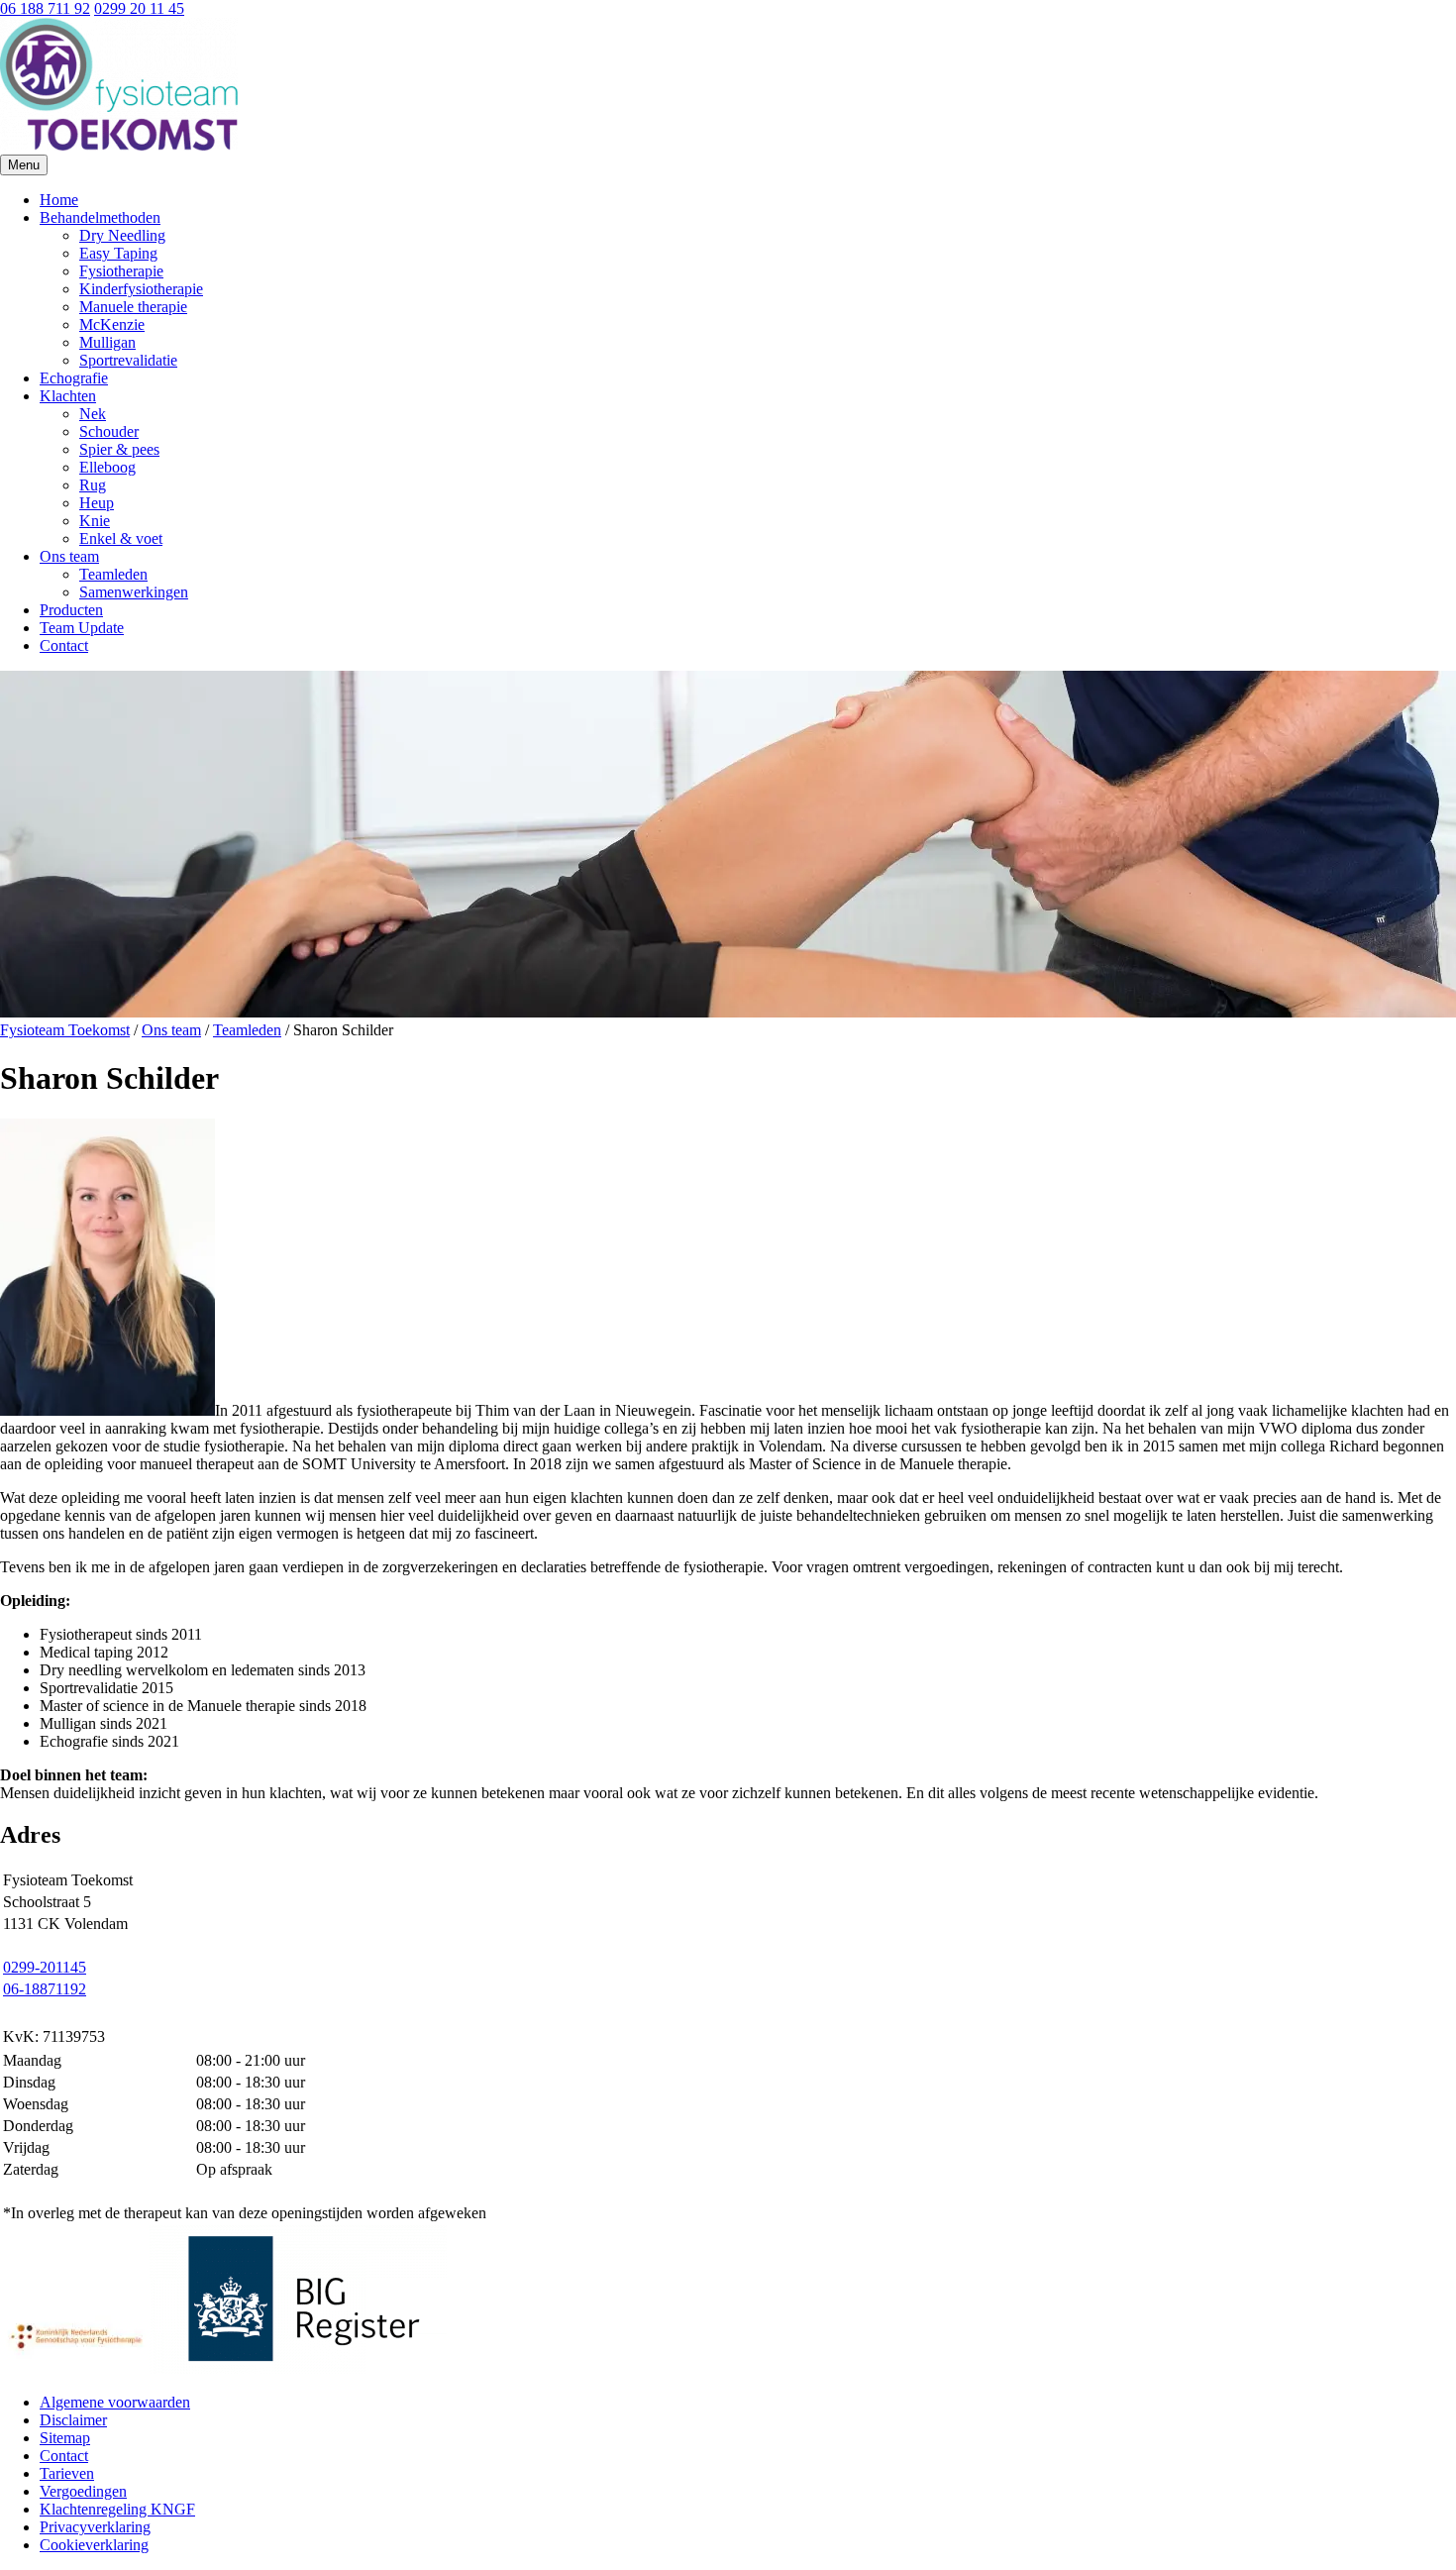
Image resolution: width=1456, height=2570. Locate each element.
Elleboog (107, 467)
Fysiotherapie (121, 271)
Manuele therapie (133, 307)
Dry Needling (122, 235)
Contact (64, 645)
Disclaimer (73, 2420)
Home (59, 200)
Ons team (69, 556)
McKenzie (112, 324)
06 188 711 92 (45, 8)
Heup (97, 503)
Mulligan (107, 342)
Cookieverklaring (94, 2545)
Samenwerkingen (134, 592)
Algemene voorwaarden (115, 2402)
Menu (24, 165)
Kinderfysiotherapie (141, 289)
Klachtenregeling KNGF (117, 2509)
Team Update (82, 628)
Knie (95, 521)
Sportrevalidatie (128, 360)
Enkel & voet (121, 538)
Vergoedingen (83, 2491)
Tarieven (67, 2473)
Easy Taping (118, 253)
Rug (93, 485)
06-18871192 (45, 1989)
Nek (93, 414)
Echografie (74, 378)
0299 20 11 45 (139, 8)
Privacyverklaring (95, 2527)
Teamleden (113, 574)
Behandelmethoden (100, 217)
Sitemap (65, 2438)
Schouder (109, 431)
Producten (71, 610)
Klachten (68, 396)
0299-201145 (45, 1967)
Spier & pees (119, 449)
